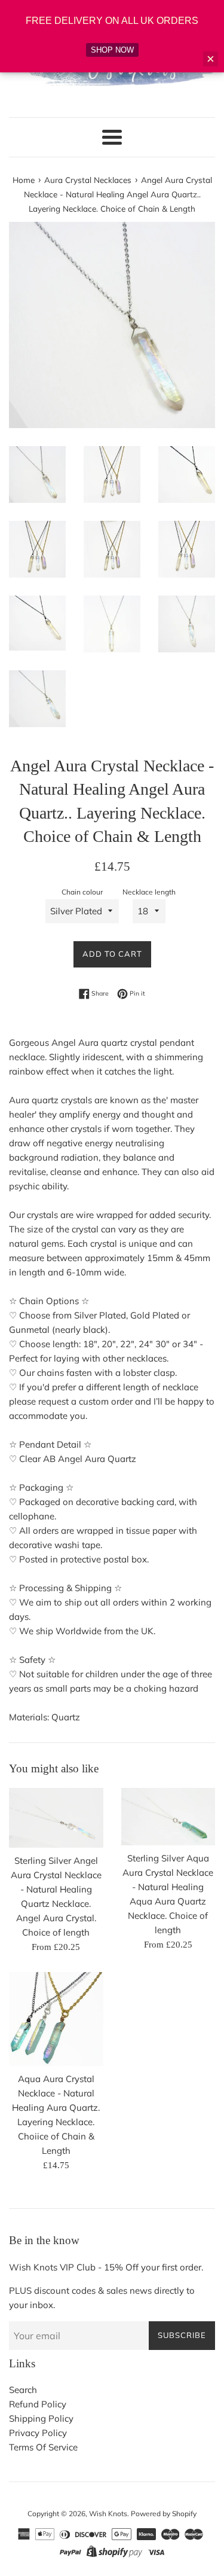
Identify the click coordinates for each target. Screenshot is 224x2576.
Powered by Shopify (164, 2514)
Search (23, 2390)
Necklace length (149, 892)
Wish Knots (108, 2514)
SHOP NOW (112, 50)
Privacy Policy (38, 2433)
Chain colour (82, 892)
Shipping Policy (41, 2418)
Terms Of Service (43, 2447)
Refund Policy (38, 2404)
